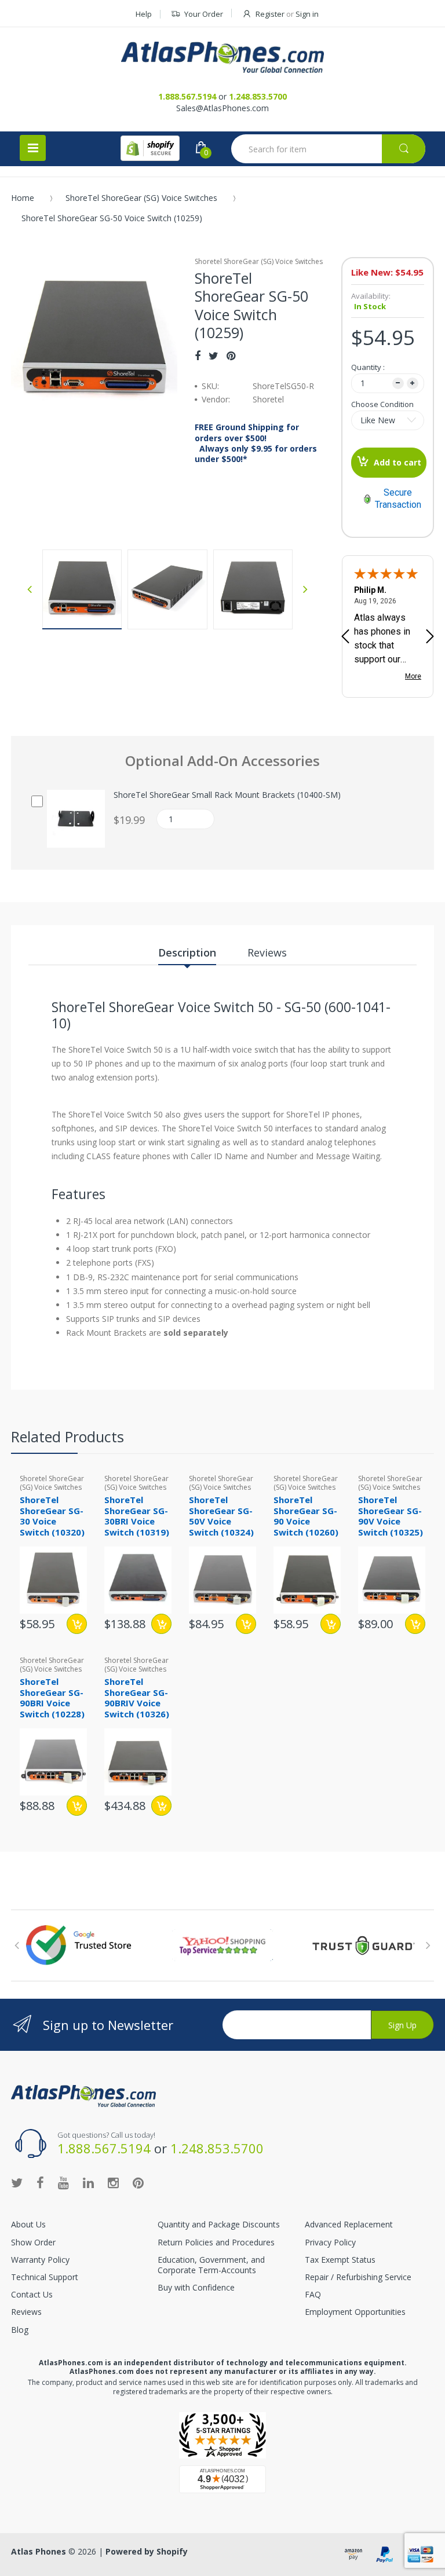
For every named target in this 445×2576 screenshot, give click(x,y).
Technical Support (45, 2277)
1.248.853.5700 (258, 96)
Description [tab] (187, 952)
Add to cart (397, 462)
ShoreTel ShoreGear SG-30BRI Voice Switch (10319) (137, 1516)
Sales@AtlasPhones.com (222, 108)
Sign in (307, 14)
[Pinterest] (231, 356)
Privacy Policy (330, 2242)
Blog (20, 2330)
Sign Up (402, 2025)
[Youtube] (63, 2182)
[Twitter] (214, 356)
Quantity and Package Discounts (219, 2224)
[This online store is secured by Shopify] (150, 148)
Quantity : (368, 367)
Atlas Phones (39, 2551)
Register (270, 14)
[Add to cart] (77, 1624)
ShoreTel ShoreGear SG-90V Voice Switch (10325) (391, 1516)
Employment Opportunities (355, 2312)
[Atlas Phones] (222, 57)
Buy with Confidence (196, 2287)
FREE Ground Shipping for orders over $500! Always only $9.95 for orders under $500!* (256, 443)
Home (23, 198)
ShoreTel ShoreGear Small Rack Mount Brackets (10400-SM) (227, 795)
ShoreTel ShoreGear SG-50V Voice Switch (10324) (221, 1516)
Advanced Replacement (349, 2224)
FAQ (313, 2294)
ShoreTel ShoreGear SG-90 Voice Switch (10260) (306, 1516)
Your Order (204, 14)
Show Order (33, 2242)
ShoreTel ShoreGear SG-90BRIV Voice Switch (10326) (137, 1698)
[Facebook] (198, 356)
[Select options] (331, 1624)
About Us (28, 2224)
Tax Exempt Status (340, 2260)
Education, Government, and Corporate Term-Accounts (211, 2265)
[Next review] (430, 637)
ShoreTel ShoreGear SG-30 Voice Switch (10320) (52, 1516)
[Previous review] (345, 637)
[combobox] (328, 149)
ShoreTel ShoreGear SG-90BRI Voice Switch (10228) (52, 1698)
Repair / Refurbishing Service (358, 2277)
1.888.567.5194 (187, 96)
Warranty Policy (40, 2260)
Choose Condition (382, 404)
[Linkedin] (88, 2182)
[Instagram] (113, 2182)
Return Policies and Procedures (216, 2242)
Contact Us (32, 2294)
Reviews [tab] (267, 952)
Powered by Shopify (147, 2551)
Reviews (26, 2312)
